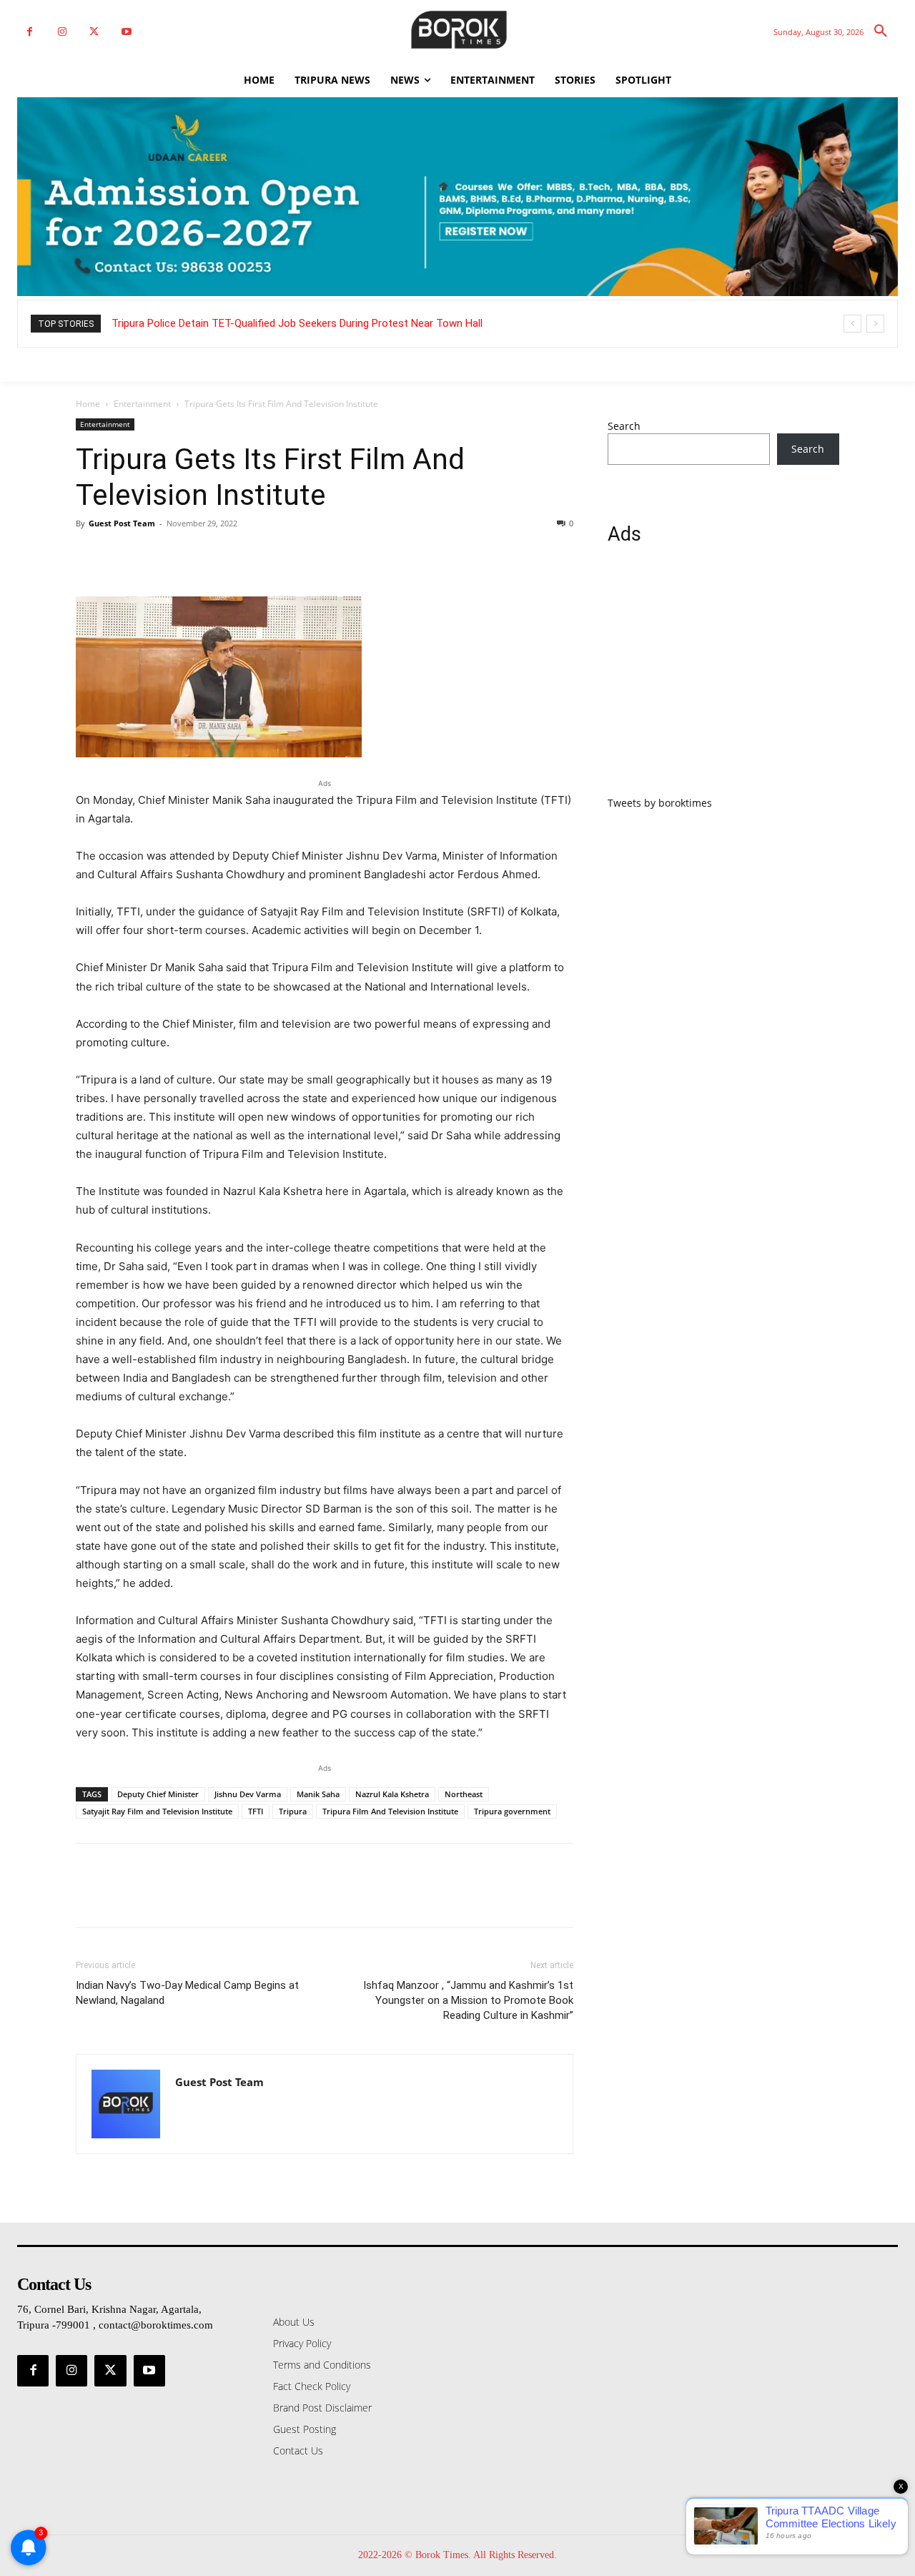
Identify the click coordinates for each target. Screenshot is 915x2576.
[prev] (852, 324)
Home (88, 404)
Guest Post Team (122, 523)
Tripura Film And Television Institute (390, 1811)
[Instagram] (62, 32)
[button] (881, 31)
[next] (875, 324)
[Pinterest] (156, 556)
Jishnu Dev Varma (248, 1794)
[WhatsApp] (189, 556)
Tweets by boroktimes (660, 803)
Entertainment (142, 404)
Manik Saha (318, 1794)
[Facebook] (30, 32)
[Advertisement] (723, 679)
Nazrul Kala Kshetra (392, 1794)
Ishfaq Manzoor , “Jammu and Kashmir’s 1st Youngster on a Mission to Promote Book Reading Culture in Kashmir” (468, 2000)
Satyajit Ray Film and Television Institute (157, 1811)
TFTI (256, 1811)
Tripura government (512, 1811)
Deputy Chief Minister (158, 1794)
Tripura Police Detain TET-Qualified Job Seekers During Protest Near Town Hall (297, 323)
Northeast (464, 1794)
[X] (94, 32)
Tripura (293, 1811)
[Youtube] (126, 32)
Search (624, 426)
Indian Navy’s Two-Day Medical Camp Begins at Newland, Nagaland (187, 1993)
